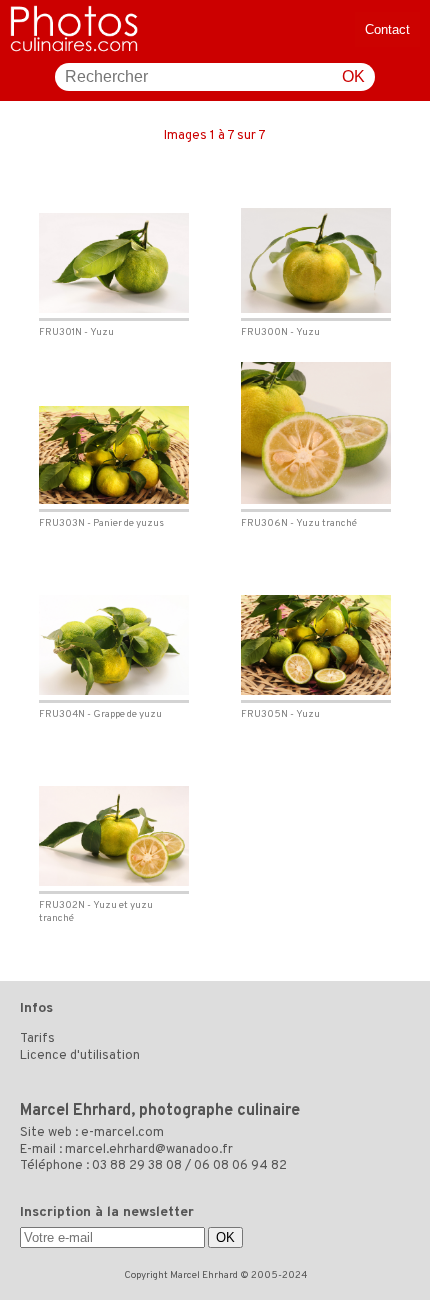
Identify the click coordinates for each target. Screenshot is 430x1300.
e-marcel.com (122, 1133)
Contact (387, 29)
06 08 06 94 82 (240, 1166)
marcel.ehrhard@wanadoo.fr (149, 1150)
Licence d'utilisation (80, 1056)
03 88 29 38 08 (137, 1166)
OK (353, 76)
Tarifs (37, 1039)
